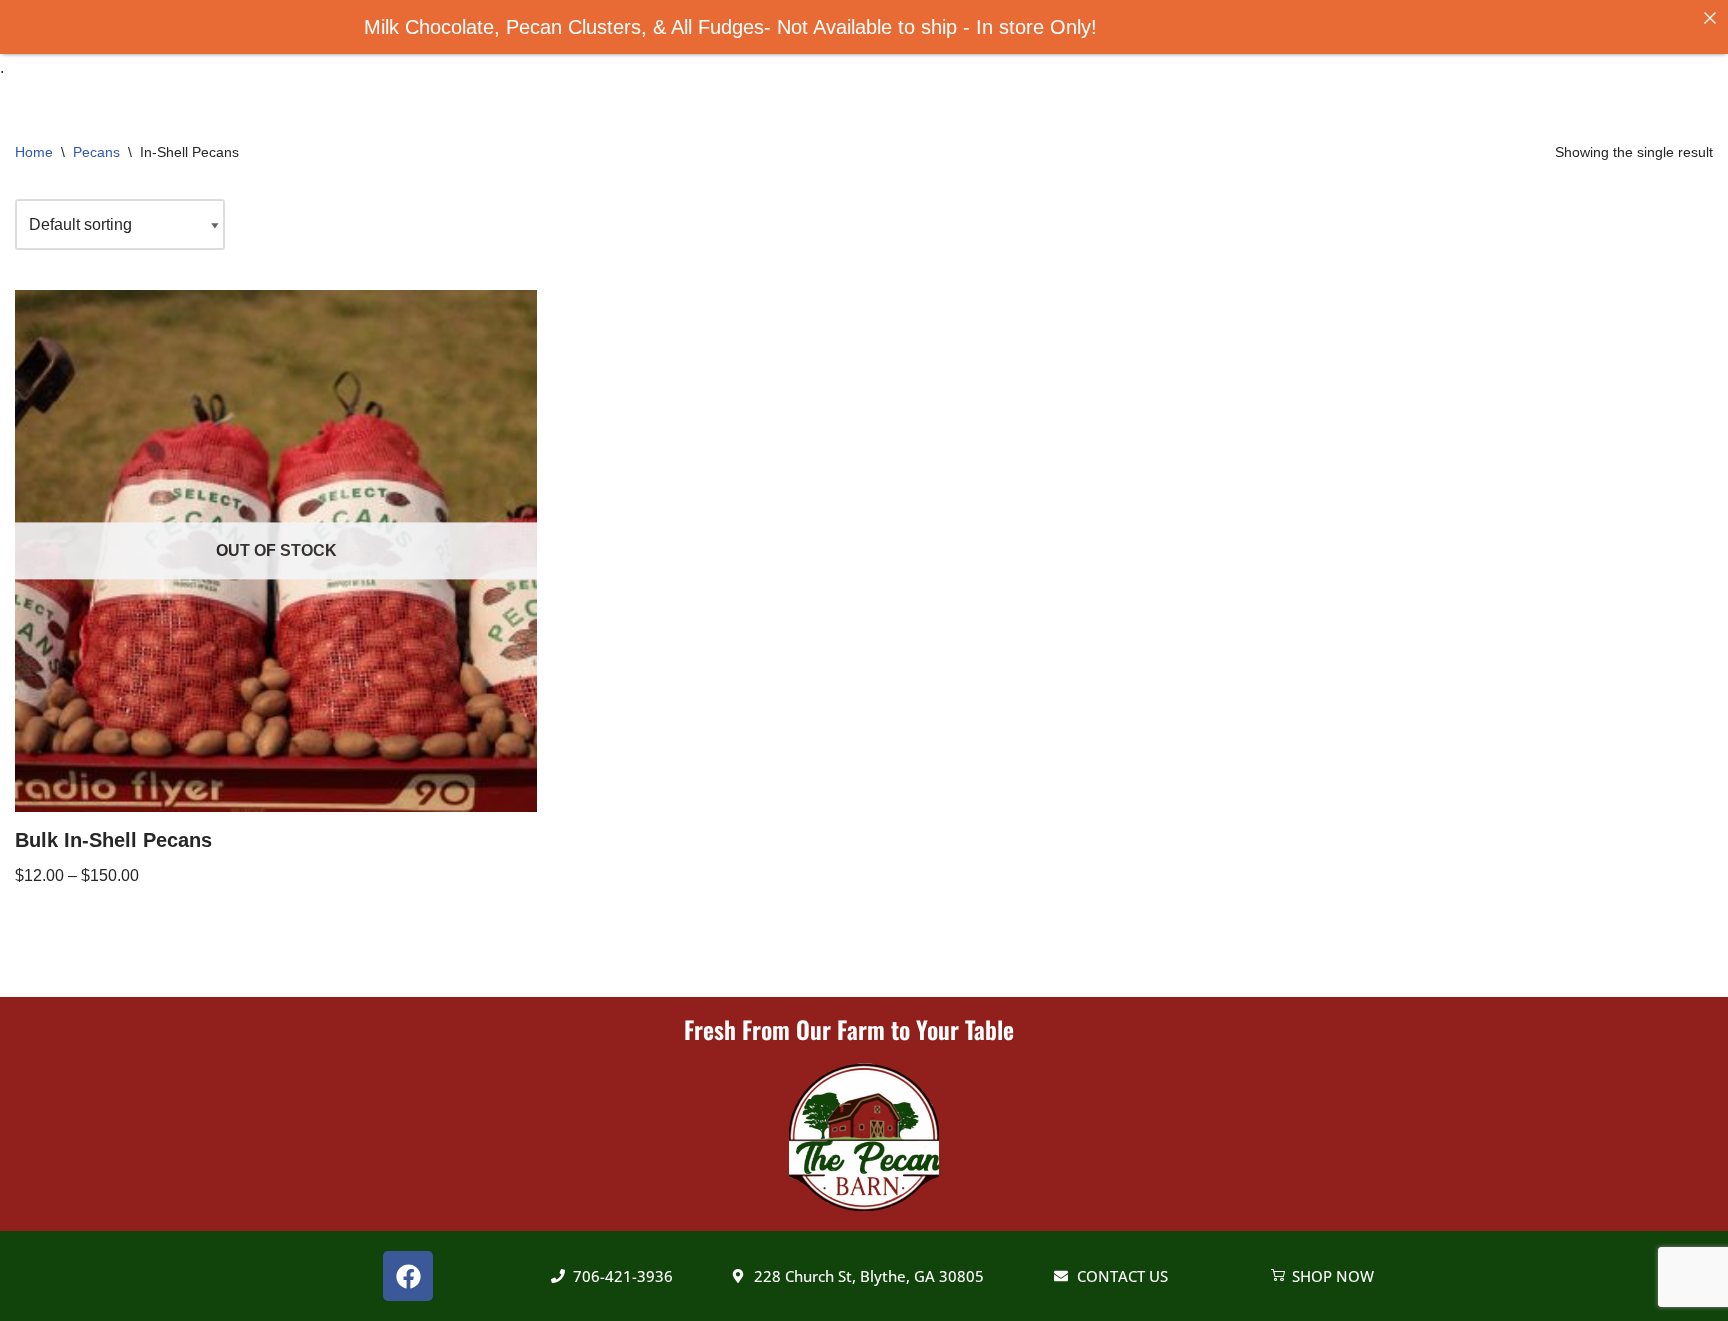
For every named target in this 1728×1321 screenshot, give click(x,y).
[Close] (1710, 18)
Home (34, 152)
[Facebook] (408, 1276)
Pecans (96, 152)
